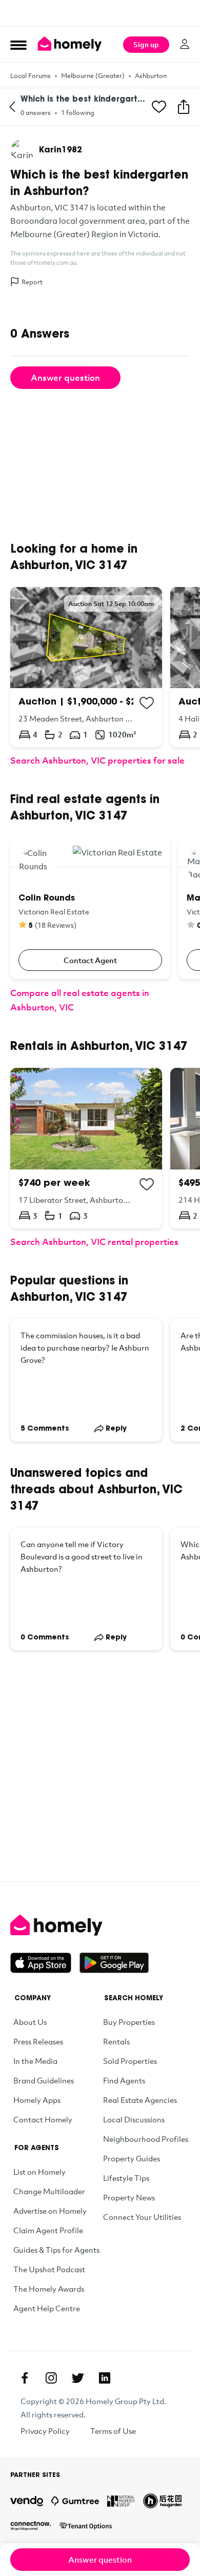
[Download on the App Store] (45, 1963)
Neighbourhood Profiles (146, 2139)
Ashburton (151, 75)
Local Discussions (134, 2119)
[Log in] (185, 44)
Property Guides (132, 2158)
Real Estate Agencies (140, 2100)
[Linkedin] (105, 2378)
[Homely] (100, 1925)
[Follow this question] (159, 107)
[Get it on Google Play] (114, 1963)
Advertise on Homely (50, 2211)
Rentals (116, 2041)
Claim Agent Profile (48, 2230)
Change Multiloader (49, 2191)
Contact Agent (90, 960)
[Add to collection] (147, 703)
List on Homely (39, 2172)
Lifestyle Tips (126, 2178)
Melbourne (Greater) (93, 75)
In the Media (35, 2061)
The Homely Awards (49, 2289)
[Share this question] (184, 107)
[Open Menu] (18, 45)
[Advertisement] (100, 13)
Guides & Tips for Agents (56, 2250)
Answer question (65, 377)
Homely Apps (37, 2100)
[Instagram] (51, 2378)
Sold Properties (130, 2061)
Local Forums (31, 75)
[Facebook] (25, 2378)
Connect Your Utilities (142, 2217)
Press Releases (38, 2041)
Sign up (146, 44)
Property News (129, 2197)
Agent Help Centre (47, 2308)
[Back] (12, 107)
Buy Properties (129, 2022)
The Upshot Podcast (49, 2269)
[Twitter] (78, 2378)
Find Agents (124, 2080)
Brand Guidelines (44, 2080)
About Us (30, 2022)
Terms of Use (113, 2431)
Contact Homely (43, 2119)
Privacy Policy (45, 2431)
